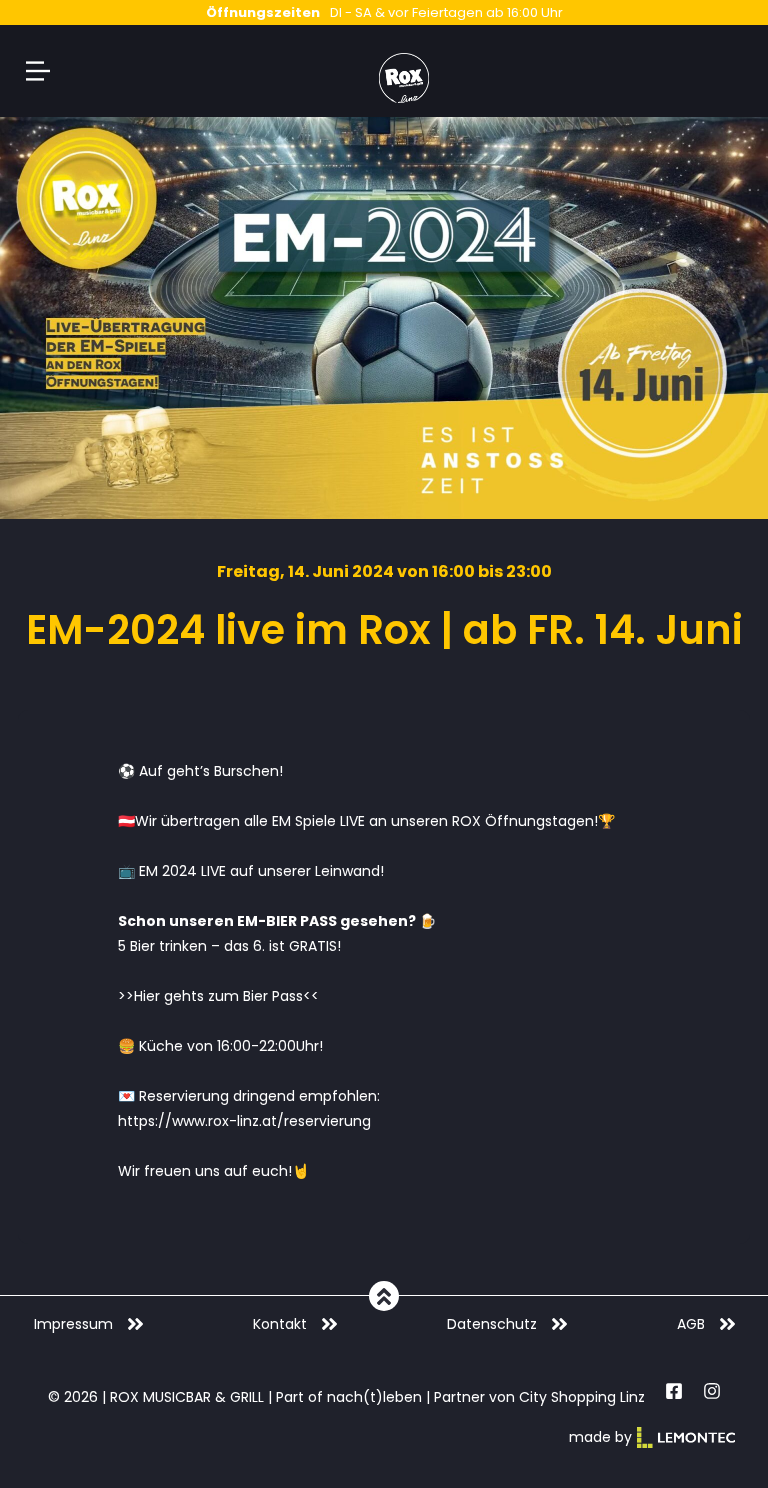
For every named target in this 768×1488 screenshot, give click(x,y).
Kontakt (280, 1324)
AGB (691, 1324)
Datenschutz (492, 1324)
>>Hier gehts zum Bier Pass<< (218, 996)
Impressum (73, 1324)
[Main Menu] (38, 71)
